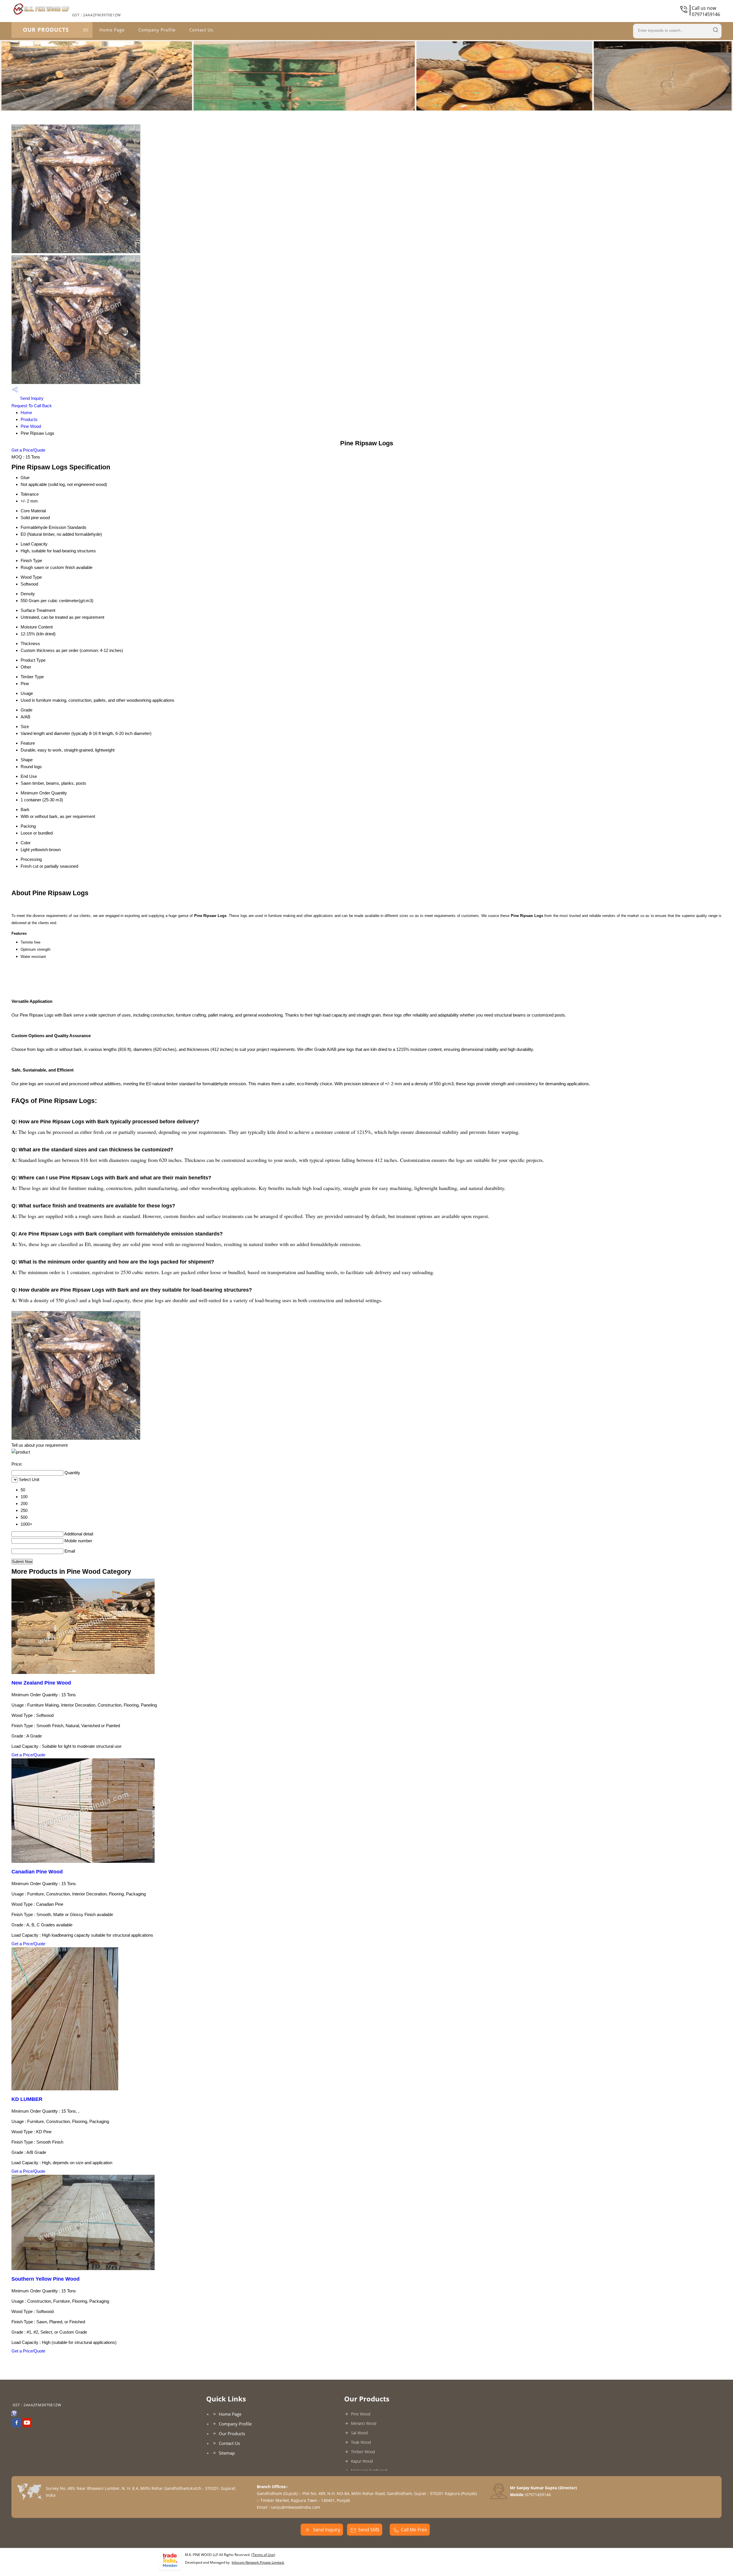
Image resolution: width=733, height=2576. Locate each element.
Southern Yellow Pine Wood (46, 2279)
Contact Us (201, 30)
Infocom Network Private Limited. (258, 2562)
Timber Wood (363, 2452)
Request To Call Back (32, 406)
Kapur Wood (362, 2461)
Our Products (46, 30)
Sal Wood (359, 2433)
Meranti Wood (364, 2423)
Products (29, 419)
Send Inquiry (31, 398)
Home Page (112, 30)
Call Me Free (414, 2530)
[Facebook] (17, 2425)
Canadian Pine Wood (37, 1872)
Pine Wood (31, 426)
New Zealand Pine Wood (41, 1683)
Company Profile (157, 30)
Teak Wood (361, 2442)
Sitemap (227, 2453)
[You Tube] (27, 2425)
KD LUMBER (27, 2099)
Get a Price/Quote (28, 450)
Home (26, 413)
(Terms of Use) (263, 2555)
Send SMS (369, 2530)
